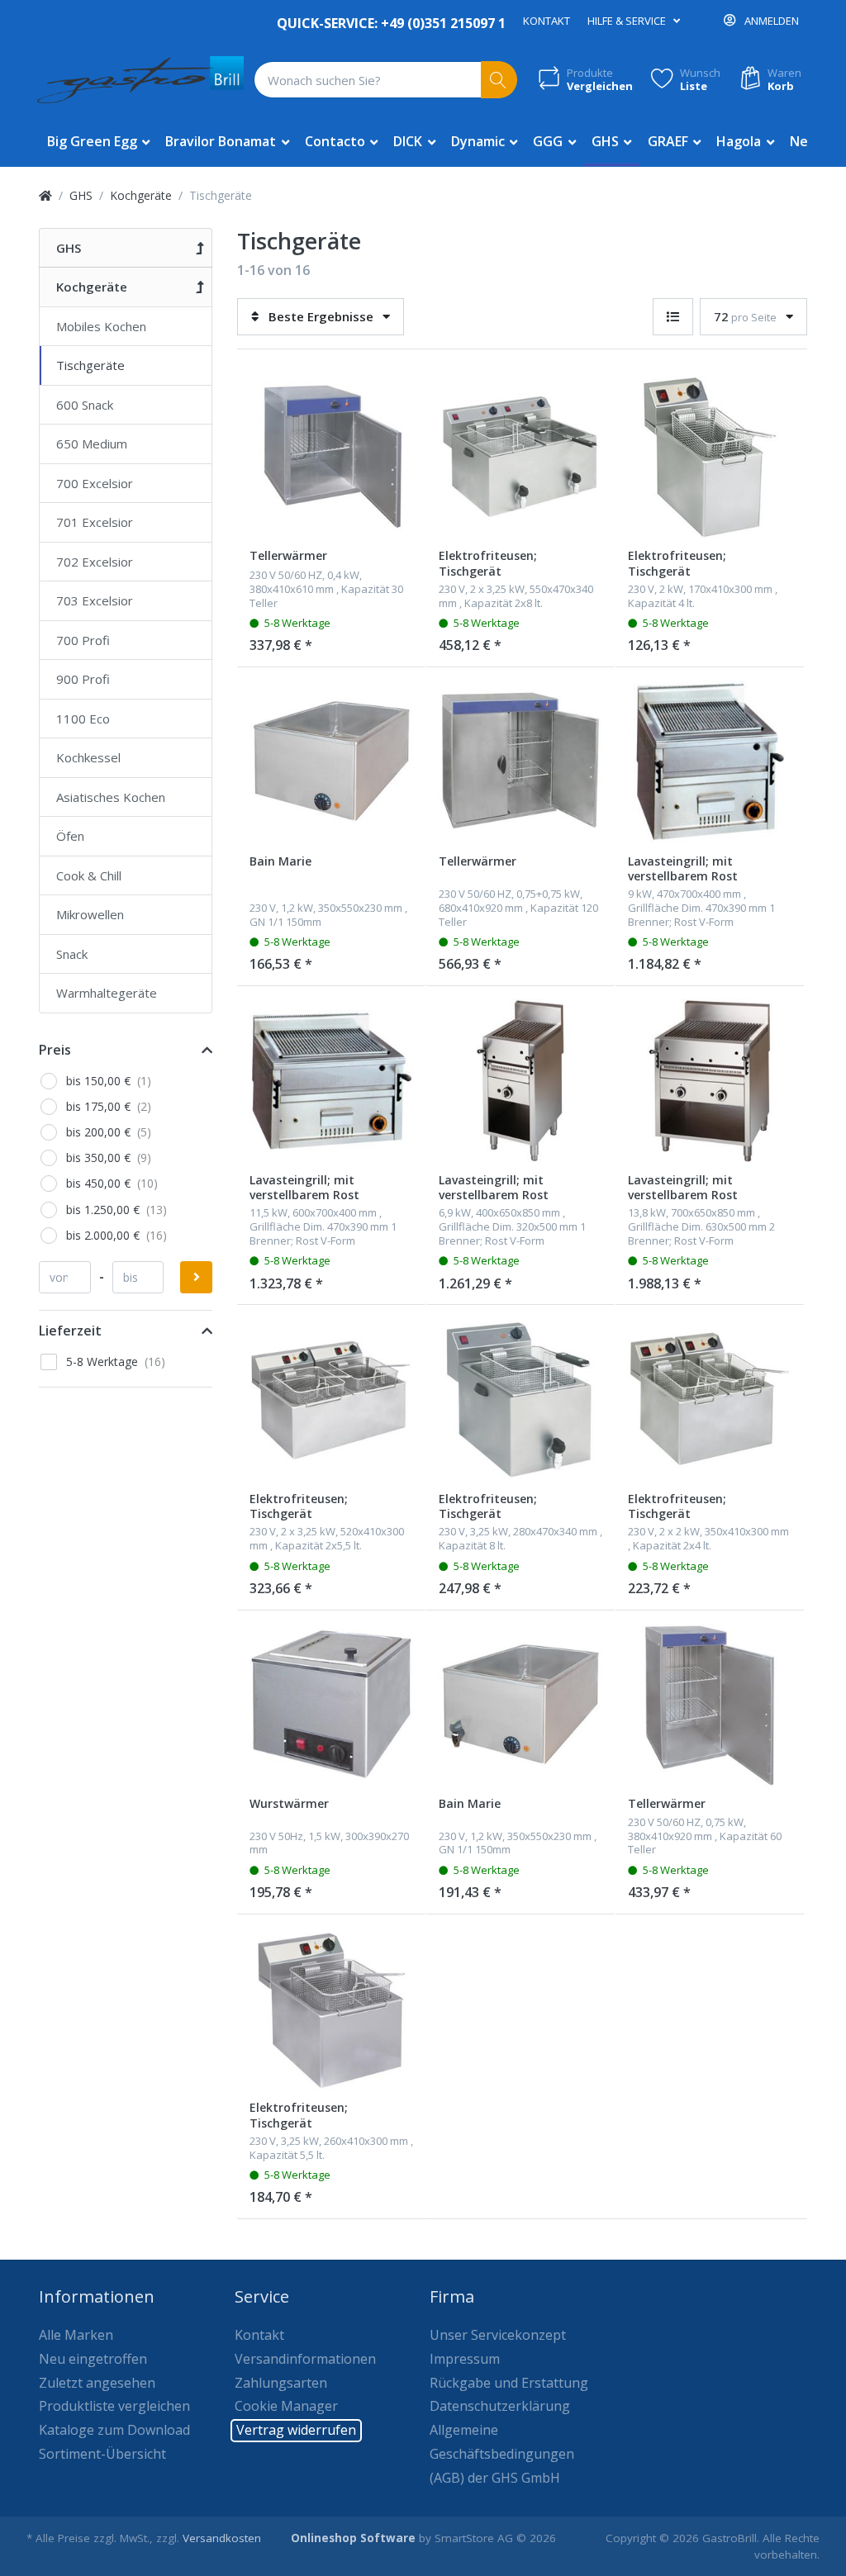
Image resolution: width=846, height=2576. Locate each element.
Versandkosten (222, 2538)
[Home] (45, 195)
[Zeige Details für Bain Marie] (331, 761)
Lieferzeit (70, 1331)
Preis (55, 1050)
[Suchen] (499, 80)
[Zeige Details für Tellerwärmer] (331, 457)
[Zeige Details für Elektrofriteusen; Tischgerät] (520, 457)
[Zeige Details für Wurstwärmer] (331, 1705)
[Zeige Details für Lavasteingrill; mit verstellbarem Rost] (710, 761)
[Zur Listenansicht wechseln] (673, 317)
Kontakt (547, 21)
